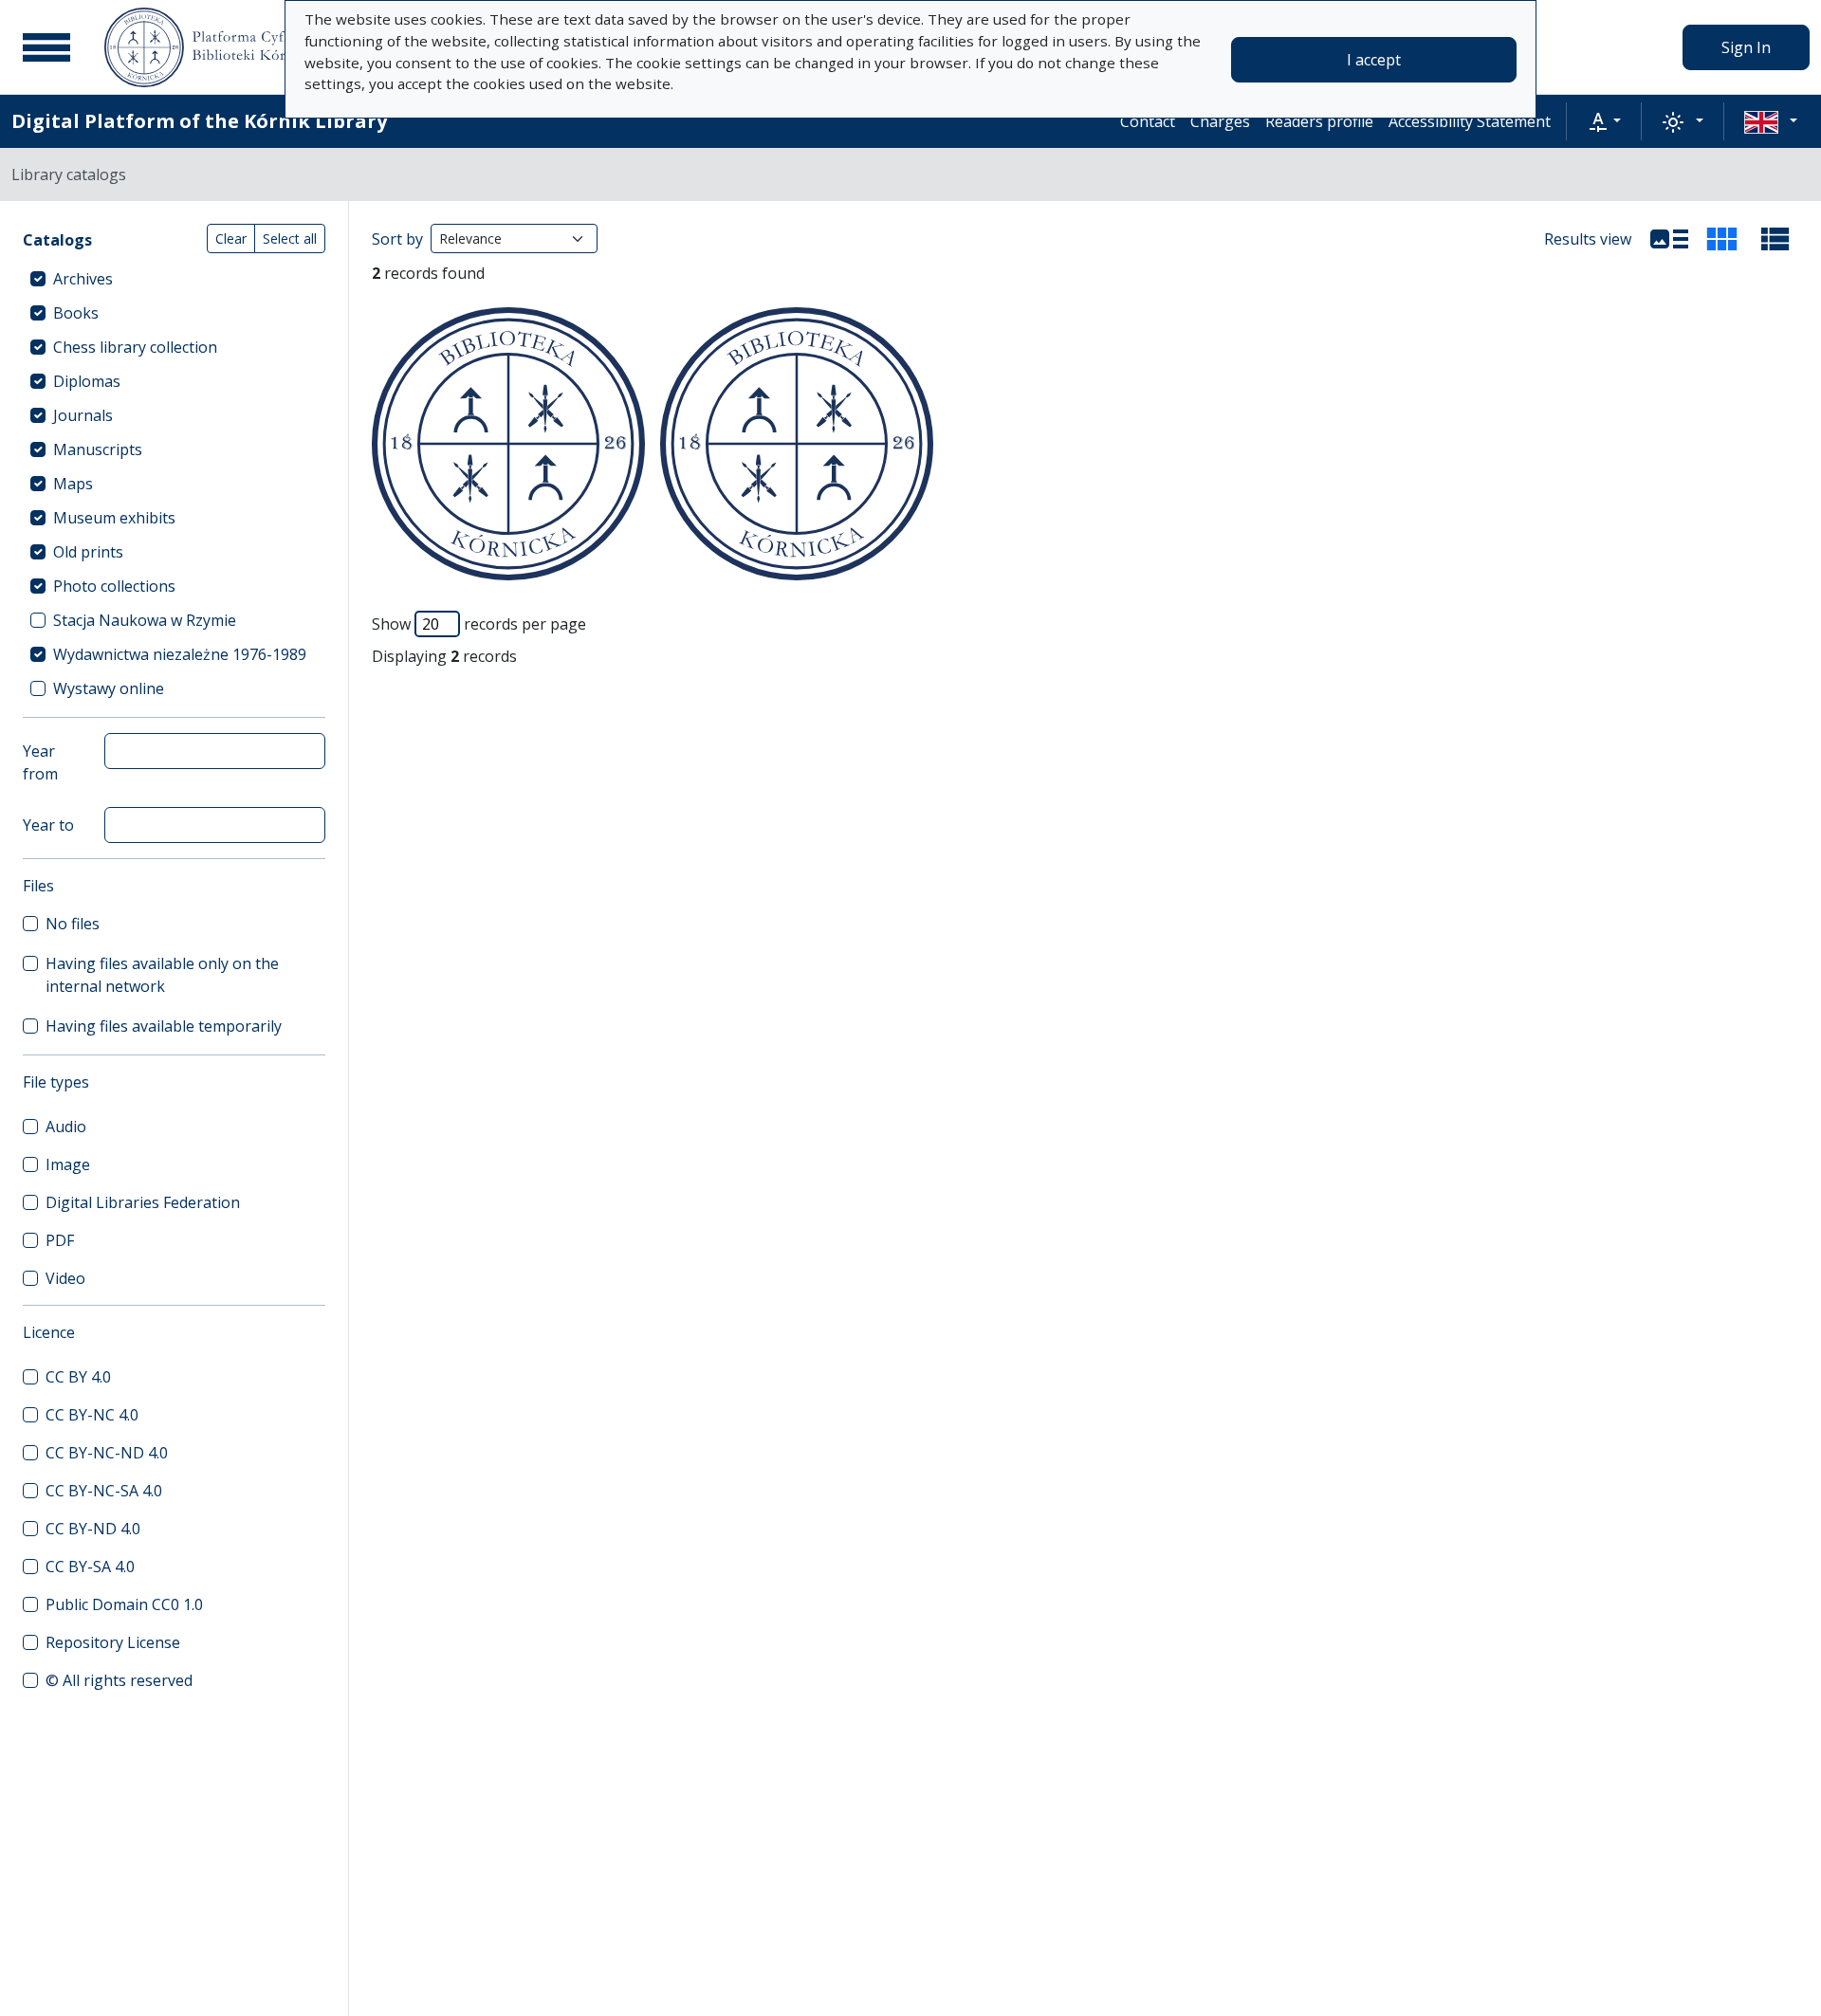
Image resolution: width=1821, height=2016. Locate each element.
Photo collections (114, 586)
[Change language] (1771, 121)
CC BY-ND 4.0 (93, 1529)
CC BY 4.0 (78, 1377)
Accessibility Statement (1470, 121)
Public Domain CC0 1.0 (124, 1604)
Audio (66, 1127)
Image (68, 1164)
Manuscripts (98, 449)
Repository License (113, 1642)
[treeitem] (174, 279)
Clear (231, 238)
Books (76, 313)
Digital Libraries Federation (143, 1202)
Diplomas (87, 381)
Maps (73, 484)
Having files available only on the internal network (162, 975)
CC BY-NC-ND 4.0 (107, 1453)
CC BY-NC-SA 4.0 (104, 1491)
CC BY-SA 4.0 (90, 1567)
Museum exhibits (114, 518)
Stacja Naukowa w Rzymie (145, 620)
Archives (83, 279)
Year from (40, 762)
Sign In (1746, 47)
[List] (1669, 239)
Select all (290, 238)
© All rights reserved (119, 1680)
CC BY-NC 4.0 (92, 1415)
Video (65, 1278)
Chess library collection (135, 347)
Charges (1220, 121)
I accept (1374, 60)
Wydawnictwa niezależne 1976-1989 (180, 654)
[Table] (1775, 239)
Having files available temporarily (164, 1026)
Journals (83, 415)
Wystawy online (109, 688)
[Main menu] (46, 47)
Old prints (88, 552)
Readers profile (1319, 121)
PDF (60, 1240)
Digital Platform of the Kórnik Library (199, 121)
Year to (48, 825)
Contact (1148, 121)
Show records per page (479, 624)
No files (73, 924)
